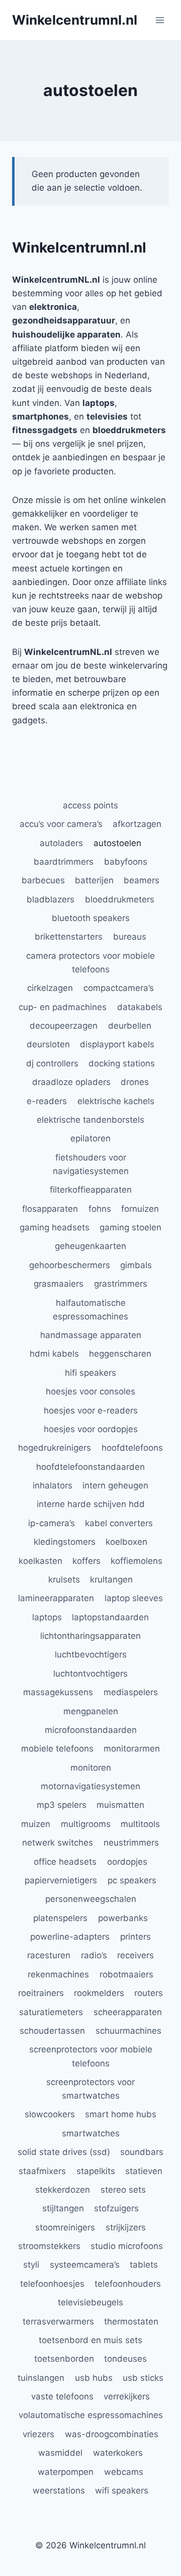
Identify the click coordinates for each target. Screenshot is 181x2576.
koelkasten (40, 1561)
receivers (135, 1955)
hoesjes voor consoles (90, 1391)
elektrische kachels (116, 1101)
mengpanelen (91, 1711)
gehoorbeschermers (70, 1265)
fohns (100, 1209)
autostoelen (117, 843)
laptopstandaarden (110, 1617)
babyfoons (126, 862)
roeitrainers (41, 1993)
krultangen (111, 1580)
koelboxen (126, 1542)
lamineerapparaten (56, 1598)
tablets (144, 2265)
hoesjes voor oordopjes (91, 1429)
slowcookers (50, 2114)
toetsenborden (64, 2359)
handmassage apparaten (91, 1335)
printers (135, 1937)
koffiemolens (137, 1561)
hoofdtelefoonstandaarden (90, 1467)
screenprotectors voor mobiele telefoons (91, 2056)
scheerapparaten (128, 2012)
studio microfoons (127, 2246)
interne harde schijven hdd (91, 1504)
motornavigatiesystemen (90, 1786)
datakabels (140, 1007)
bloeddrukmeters (120, 899)
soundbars (142, 2152)
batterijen (94, 880)
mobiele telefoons (57, 1749)
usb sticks (143, 2378)
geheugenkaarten (90, 1246)
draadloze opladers (71, 1082)
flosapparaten (50, 1209)
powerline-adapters (70, 1937)
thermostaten (131, 2321)
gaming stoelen (130, 1227)
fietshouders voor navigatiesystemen (91, 1164)
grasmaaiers (59, 1284)
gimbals (136, 1265)
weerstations (59, 2490)
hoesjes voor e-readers (91, 1410)
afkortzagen (137, 824)
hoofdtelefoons (132, 1448)
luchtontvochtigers (90, 1674)
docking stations (122, 1063)
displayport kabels (117, 1044)
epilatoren (90, 1138)
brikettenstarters (69, 937)
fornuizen (140, 1209)
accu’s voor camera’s (61, 824)
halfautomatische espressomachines (90, 1310)
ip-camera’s (52, 1523)
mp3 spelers (62, 1805)
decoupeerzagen (64, 1026)
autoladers (61, 843)
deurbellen (130, 1026)
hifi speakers (90, 1373)
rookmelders (99, 1993)
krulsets (64, 1580)
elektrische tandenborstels (90, 1120)
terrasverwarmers (58, 2321)
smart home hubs (121, 2114)
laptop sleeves (134, 1598)
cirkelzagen (50, 988)
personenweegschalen (91, 1899)
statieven (144, 2171)
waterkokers (118, 2453)
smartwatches (91, 2133)
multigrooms (86, 1824)
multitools (140, 1824)
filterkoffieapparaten (91, 1190)
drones (135, 1082)
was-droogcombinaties (112, 2434)
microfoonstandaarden (91, 1730)
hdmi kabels (54, 1354)
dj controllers (52, 1063)
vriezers (38, 2434)
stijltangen (63, 2208)
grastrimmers (121, 1284)
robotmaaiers (126, 1974)
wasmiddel (60, 2453)
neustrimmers (131, 1843)
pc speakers (132, 1880)
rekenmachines (58, 1974)
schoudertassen (52, 2031)
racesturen (49, 1955)
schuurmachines (128, 2031)
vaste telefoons (62, 2396)
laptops (47, 1617)
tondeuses (125, 2359)
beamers (142, 880)
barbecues (43, 880)
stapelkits (96, 2171)
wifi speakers (122, 2490)
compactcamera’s (119, 988)
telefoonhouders (128, 2284)
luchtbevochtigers (91, 1654)
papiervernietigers (61, 1880)
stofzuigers (116, 2208)
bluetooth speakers (91, 918)
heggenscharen (120, 1354)
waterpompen (66, 2472)
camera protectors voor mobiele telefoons (90, 963)
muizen (36, 1824)
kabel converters (119, 1523)
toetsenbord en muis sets (90, 2340)
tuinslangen (41, 2378)
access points (90, 805)
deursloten (48, 1044)
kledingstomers (65, 1542)
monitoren (91, 1768)
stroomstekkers (49, 2246)
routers (149, 1993)
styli (31, 2265)
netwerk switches (58, 1843)
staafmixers (42, 2171)
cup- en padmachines (63, 1007)
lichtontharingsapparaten (90, 1636)
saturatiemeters (51, 2012)
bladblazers (51, 899)
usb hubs (94, 2378)
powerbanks (123, 1918)
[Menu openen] (160, 20)
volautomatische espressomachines (91, 2415)
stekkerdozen (63, 2190)
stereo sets (123, 2190)
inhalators (53, 1485)
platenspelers (60, 1918)
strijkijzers (126, 2227)
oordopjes (127, 1862)
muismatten (120, 1805)
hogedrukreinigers (55, 1448)
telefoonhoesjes (52, 2284)
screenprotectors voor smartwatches (90, 2089)
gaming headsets (55, 1227)
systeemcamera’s (85, 2265)
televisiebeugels (90, 2302)
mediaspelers (131, 1692)
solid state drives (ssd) (64, 2152)
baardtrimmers (64, 862)
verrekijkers (127, 2396)
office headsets (65, 1862)
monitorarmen (132, 1749)
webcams (124, 2472)
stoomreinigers (65, 2227)
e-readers (47, 1101)
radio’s (94, 1955)
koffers (86, 1561)
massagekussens (58, 1692)
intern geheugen (115, 1485)
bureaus (130, 937)
